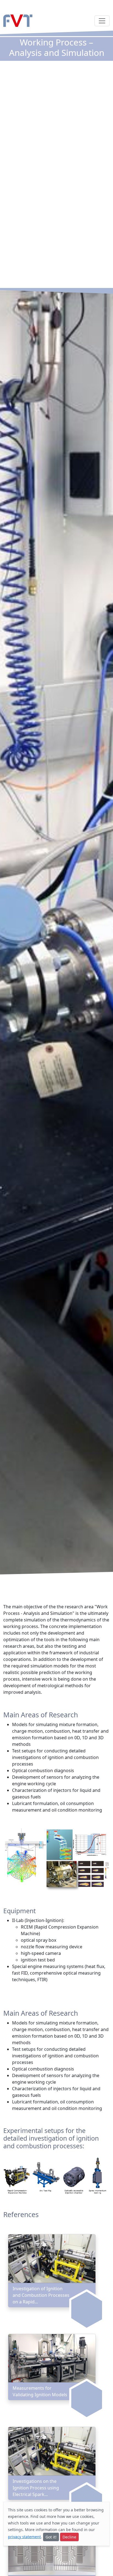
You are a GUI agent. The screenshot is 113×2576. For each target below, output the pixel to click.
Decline (69, 2537)
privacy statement (24, 2537)
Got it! (51, 2537)
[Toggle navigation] (102, 21)
